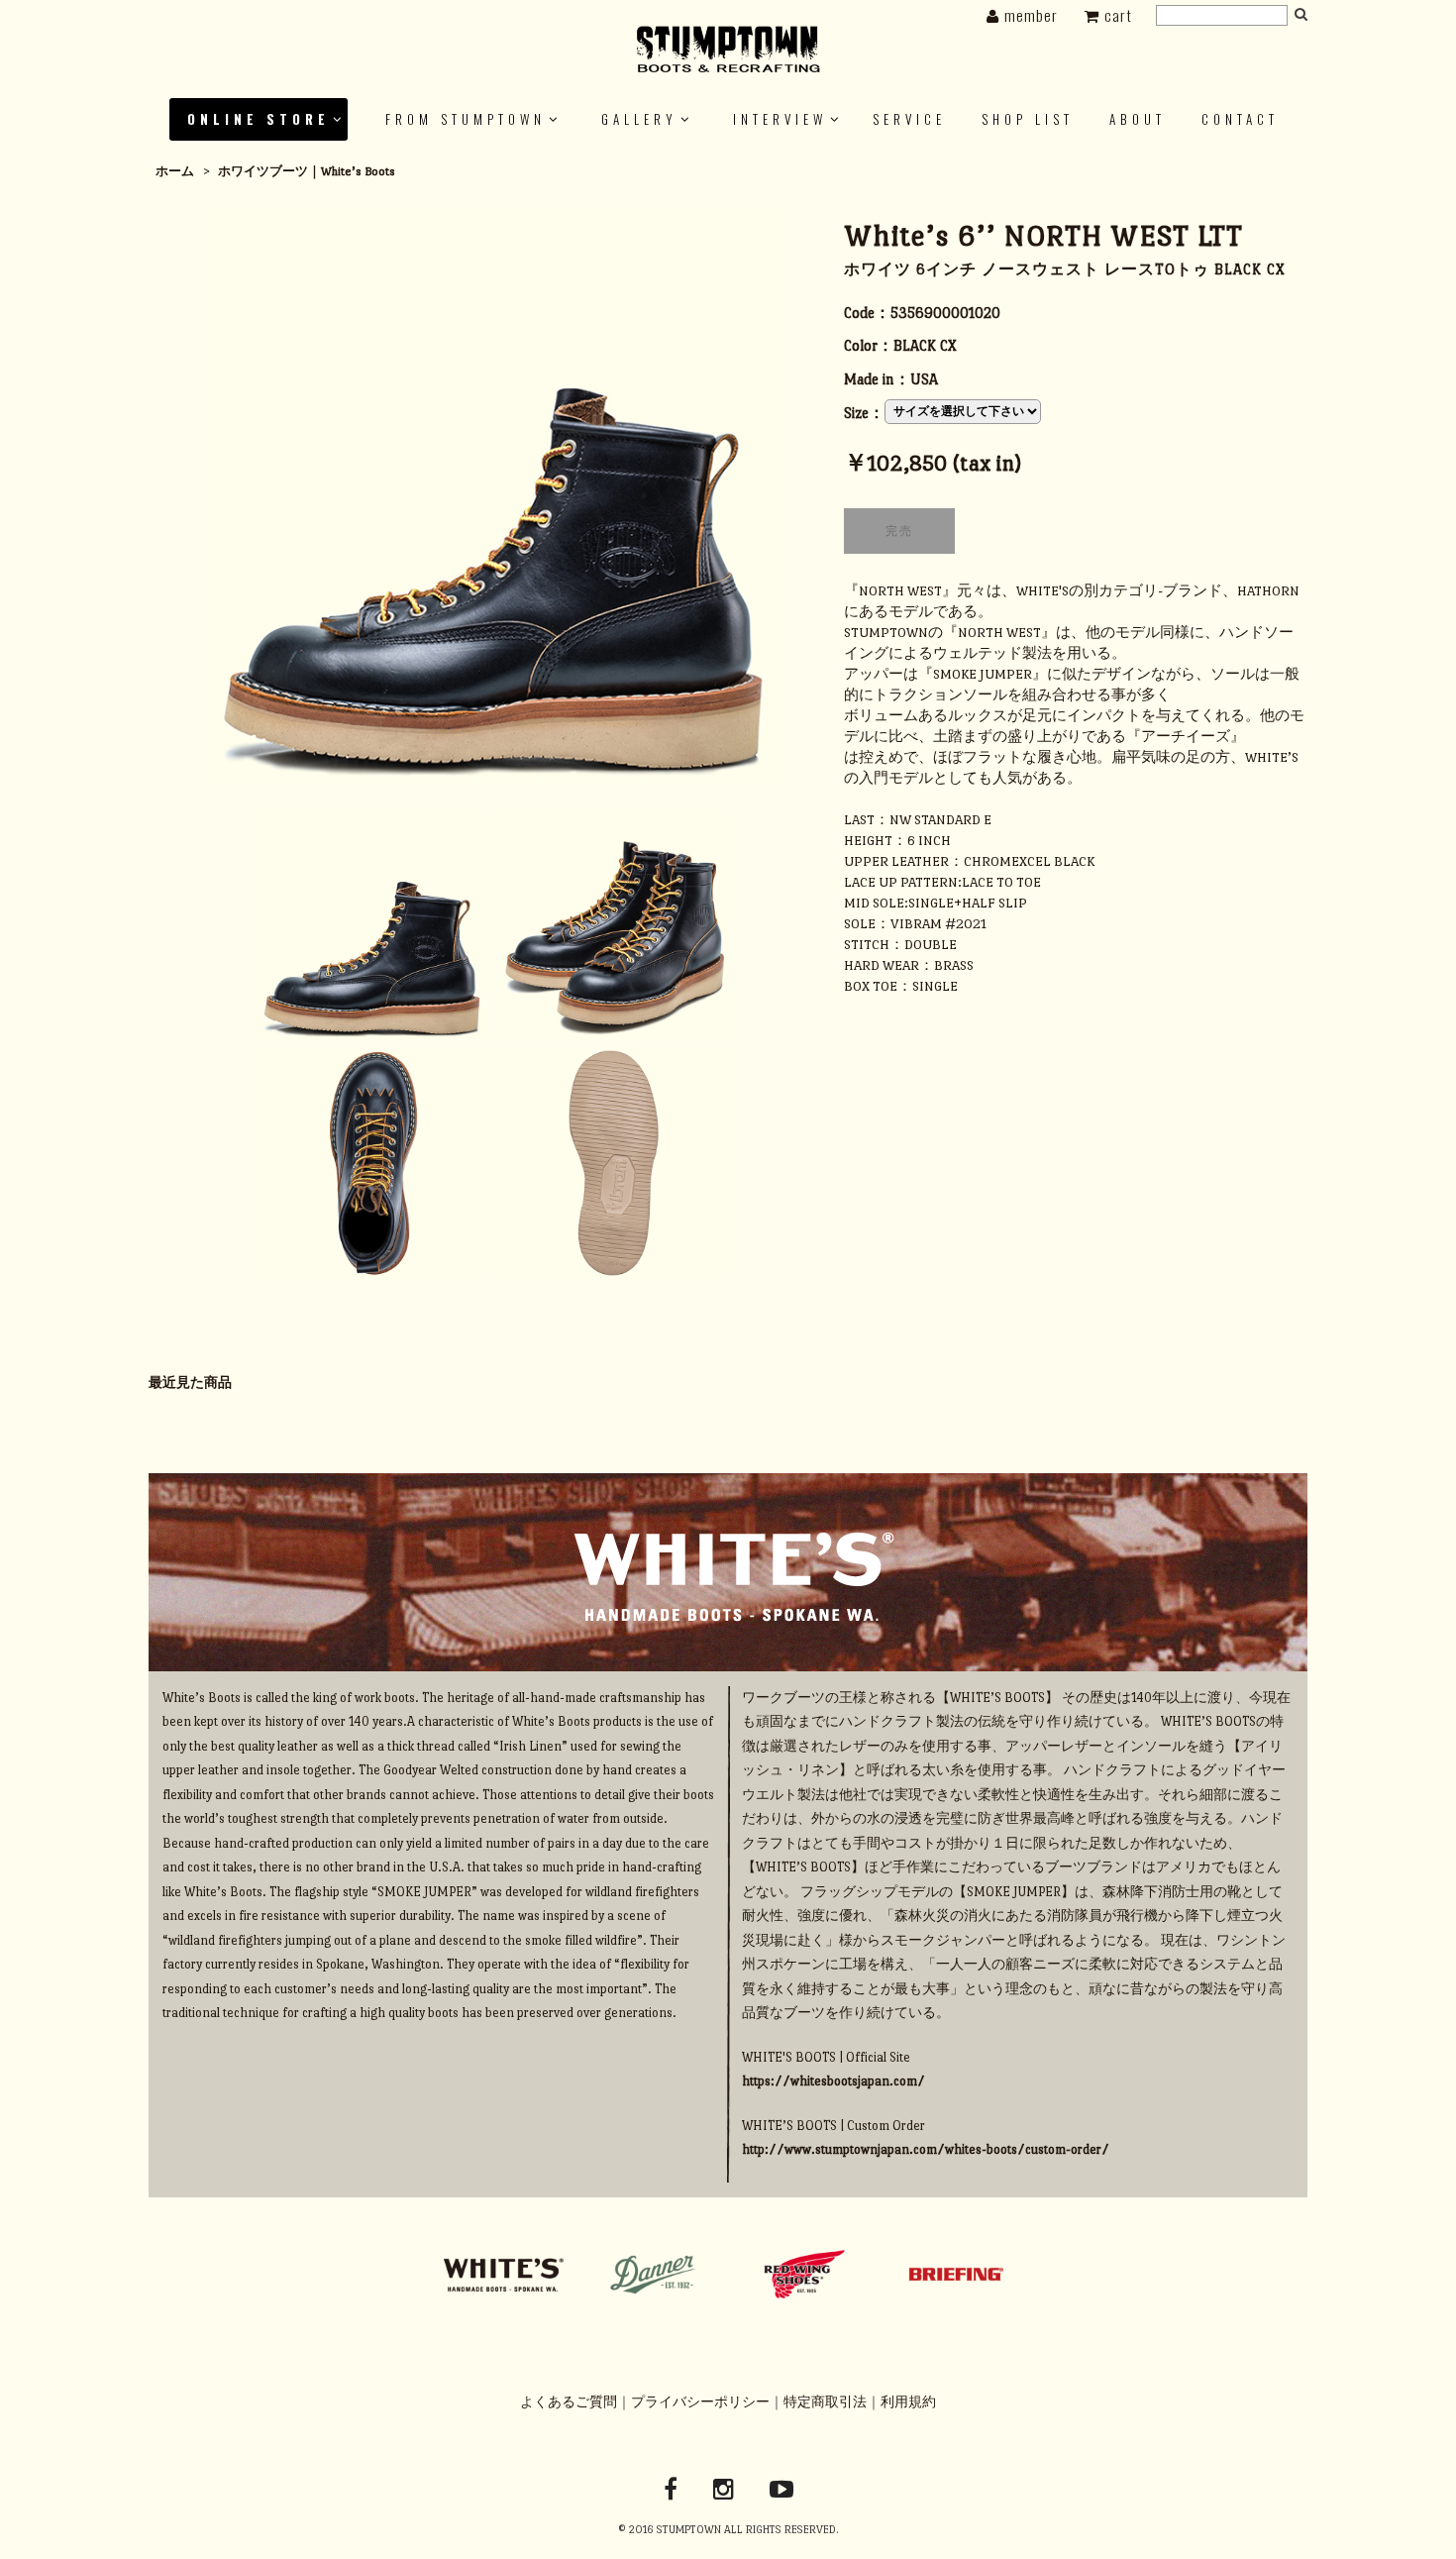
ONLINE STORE (259, 119)
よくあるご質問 (569, 2402)
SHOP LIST (1028, 119)
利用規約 (908, 2402)
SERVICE (909, 119)
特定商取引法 (825, 2402)
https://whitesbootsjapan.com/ (833, 2081)
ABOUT (1138, 119)
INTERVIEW (780, 119)
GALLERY (639, 119)
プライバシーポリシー (700, 2402)
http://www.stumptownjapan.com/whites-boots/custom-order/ (926, 2149)
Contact (1240, 119)
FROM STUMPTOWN (466, 119)
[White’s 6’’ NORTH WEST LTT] (497, 494)
